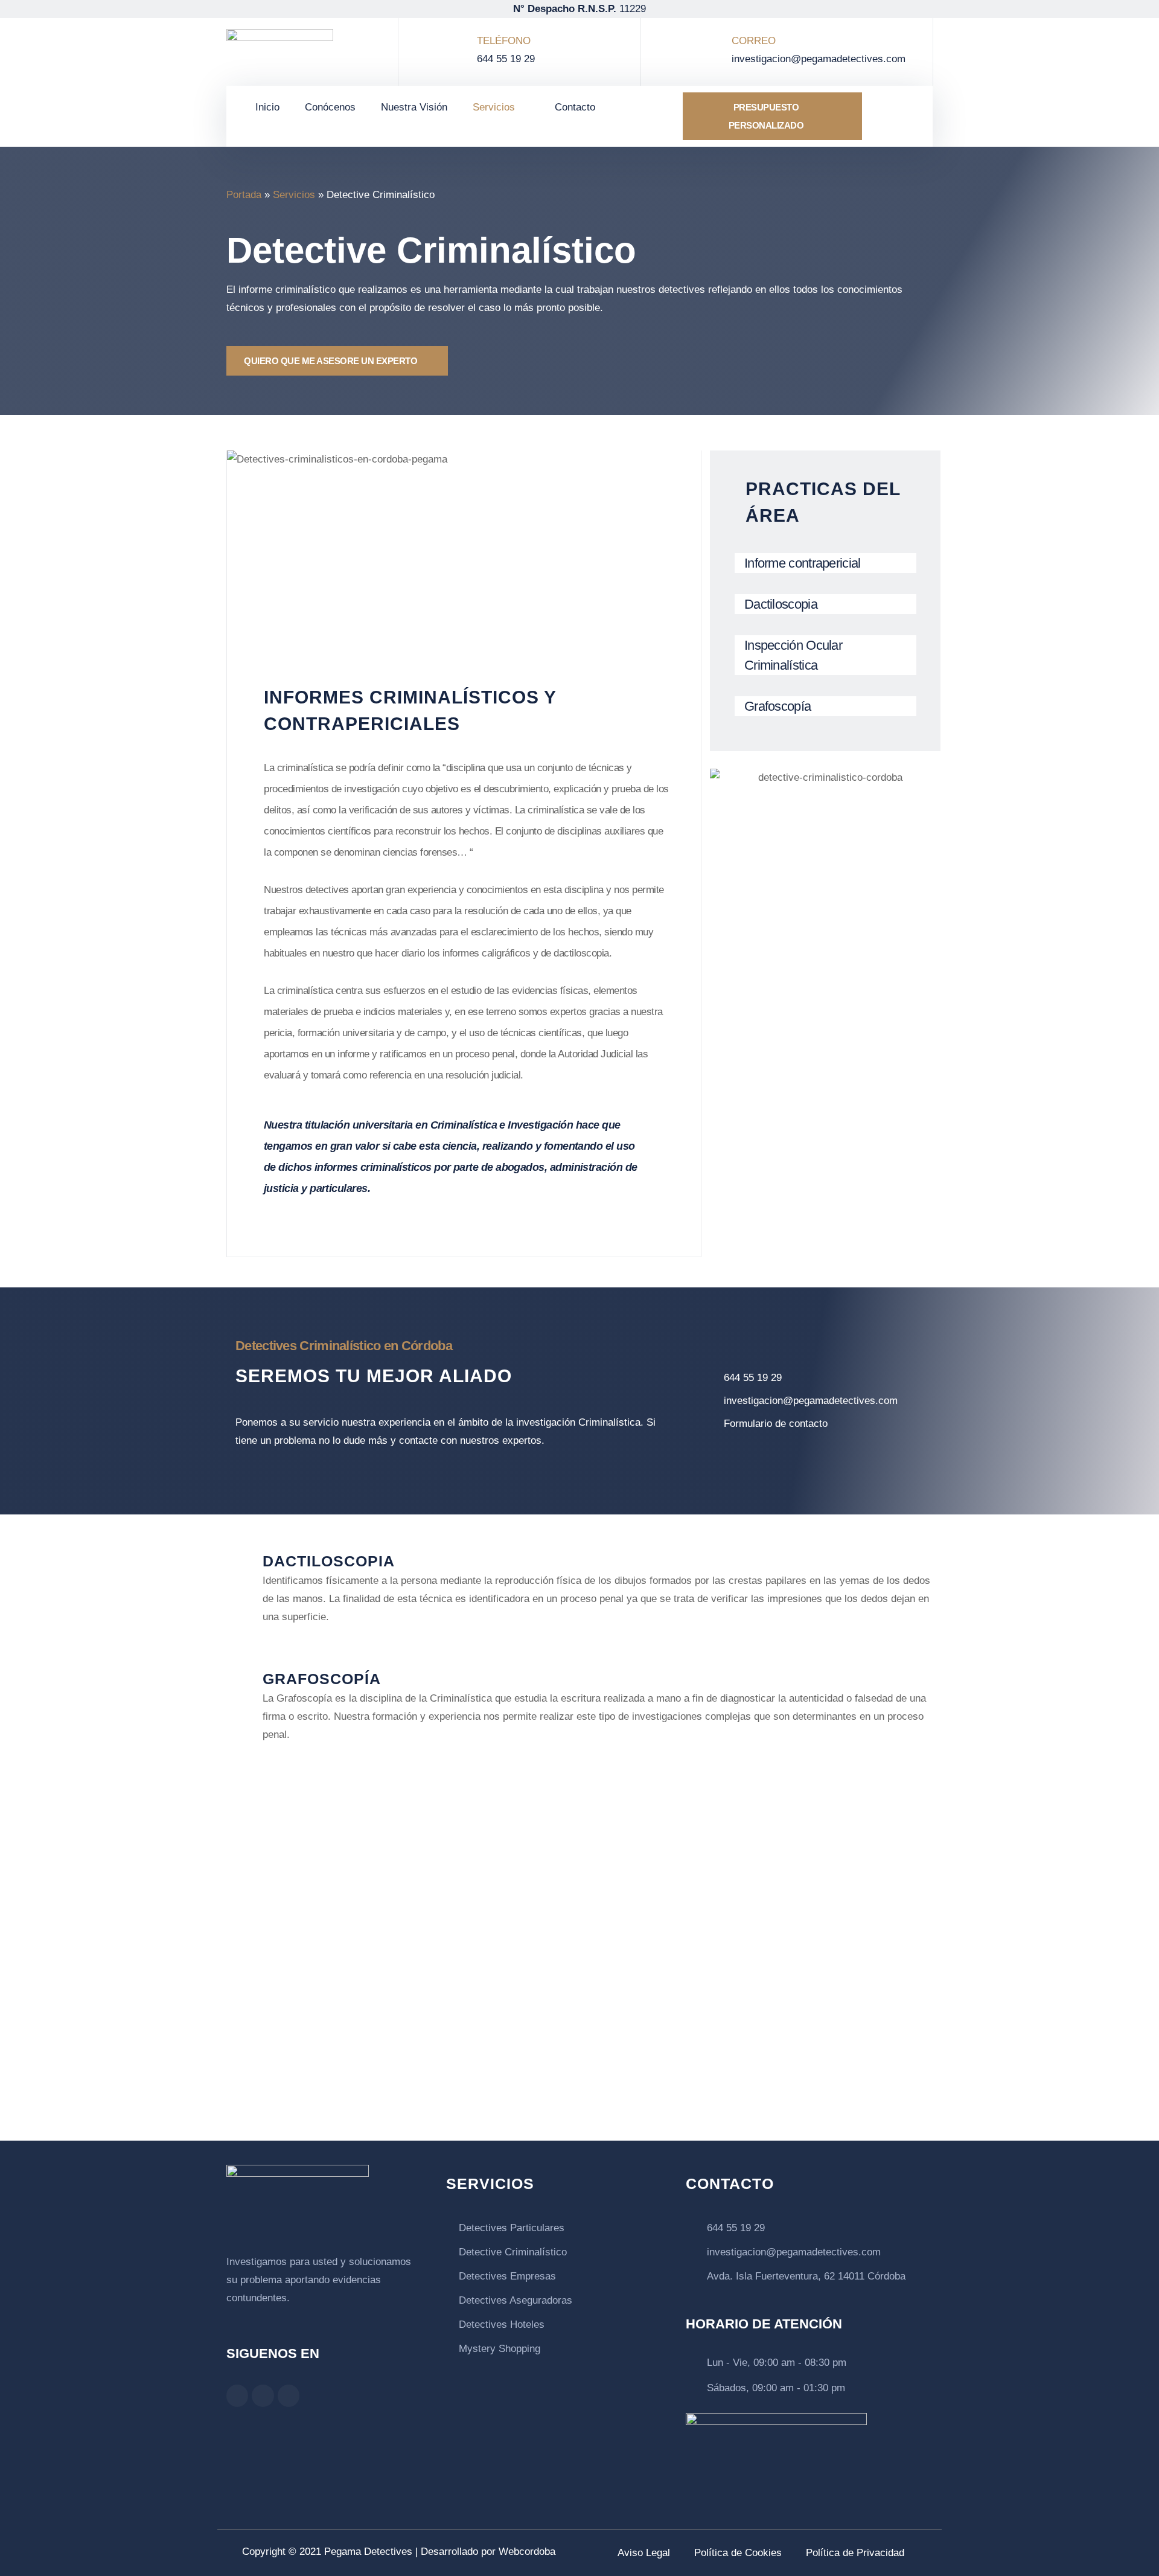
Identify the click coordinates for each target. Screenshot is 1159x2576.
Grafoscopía (777, 706)
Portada (244, 195)
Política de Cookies (738, 2553)
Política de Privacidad (855, 2553)
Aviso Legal (644, 2553)
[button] (894, 116)
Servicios (494, 107)
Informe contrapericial (803, 563)
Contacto (575, 107)
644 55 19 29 (506, 59)
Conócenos (330, 107)
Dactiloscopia (781, 604)
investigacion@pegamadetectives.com (819, 59)
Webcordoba (527, 2552)
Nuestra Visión (414, 107)
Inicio (267, 107)
